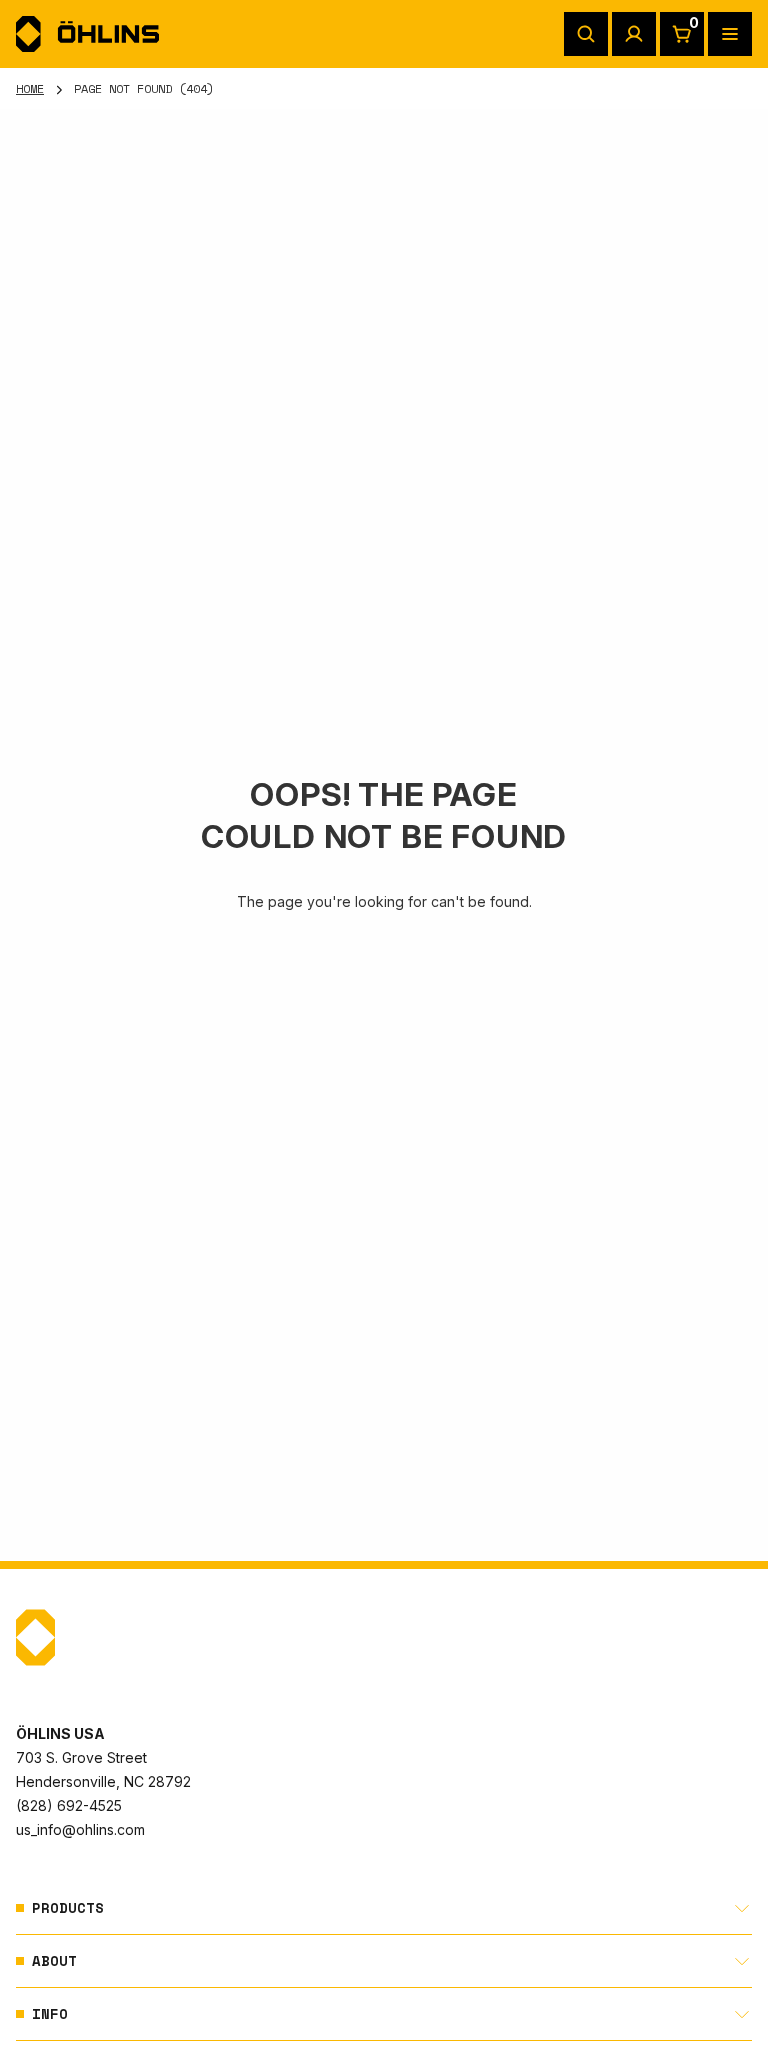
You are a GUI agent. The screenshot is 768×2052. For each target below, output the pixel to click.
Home (30, 88)
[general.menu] (730, 34)
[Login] (634, 34)
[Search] (586, 34)
